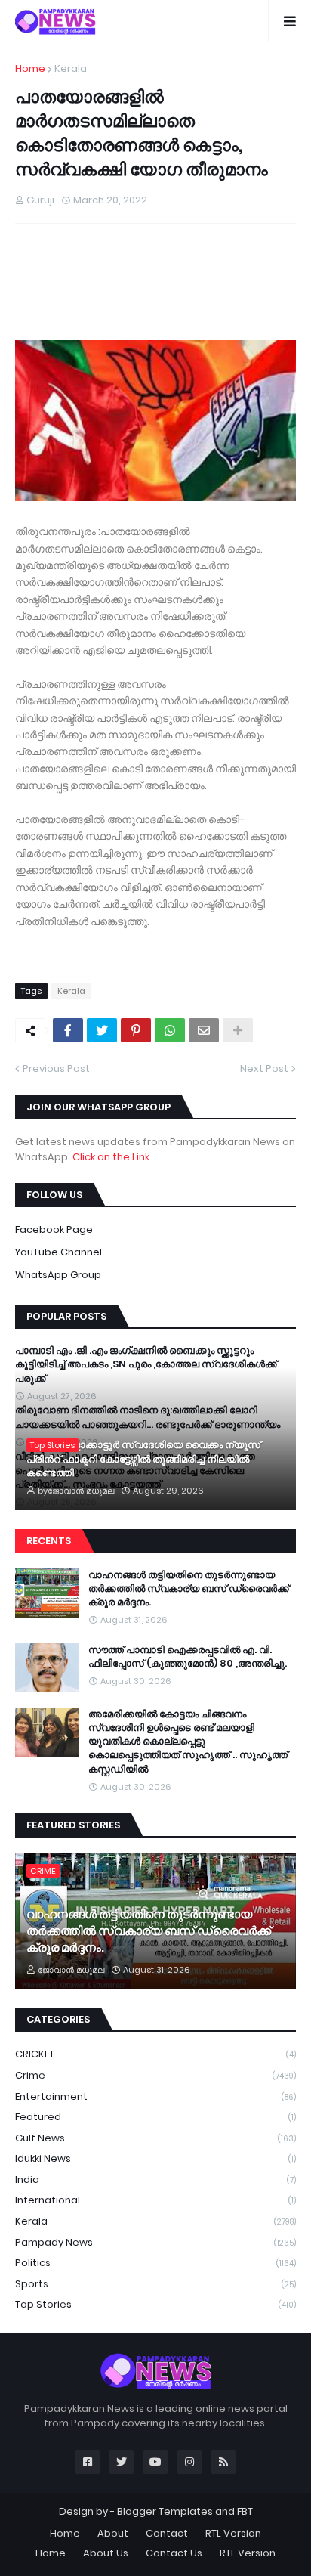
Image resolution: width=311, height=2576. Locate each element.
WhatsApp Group (58, 1275)
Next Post (264, 1068)
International (155, 2200)
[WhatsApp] (170, 1030)
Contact (167, 2533)
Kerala (71, 68)
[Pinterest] (136, 1030)
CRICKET (155, 2054)
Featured (155, 2117)
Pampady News (155, 2242)
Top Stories (155, 2304)
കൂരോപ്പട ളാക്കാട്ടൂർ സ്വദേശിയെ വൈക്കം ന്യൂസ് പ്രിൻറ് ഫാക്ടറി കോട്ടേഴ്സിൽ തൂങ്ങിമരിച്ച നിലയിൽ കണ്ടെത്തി (143, 1459)
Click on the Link (111, 1157)
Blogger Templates (165, 2511)
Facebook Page (54, 1229)
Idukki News (155, 2158)
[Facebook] (68, 1030)
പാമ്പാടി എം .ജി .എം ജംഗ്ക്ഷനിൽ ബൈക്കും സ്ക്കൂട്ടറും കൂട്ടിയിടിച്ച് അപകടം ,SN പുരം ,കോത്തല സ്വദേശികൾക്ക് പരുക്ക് (146, 1364)
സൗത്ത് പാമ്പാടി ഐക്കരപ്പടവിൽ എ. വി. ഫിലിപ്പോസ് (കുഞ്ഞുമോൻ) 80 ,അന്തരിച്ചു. (188, 1657)
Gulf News (155, 2138)
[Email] (204, 1030)
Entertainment (155, 2096)
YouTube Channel (59, 1252)
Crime (155, 2075)
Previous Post (56, 1068)
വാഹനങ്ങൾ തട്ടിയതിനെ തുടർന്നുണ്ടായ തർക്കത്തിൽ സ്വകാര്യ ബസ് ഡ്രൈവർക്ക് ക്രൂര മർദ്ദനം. (189, 1589)
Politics (155, 2263)
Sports (155, 2284)
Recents (49, 1541)
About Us (106, 2553)
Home (30, 68)
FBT (245, 2511)
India (155, 2180)
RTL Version (233, 2533)
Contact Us (174, 2553)
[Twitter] (102, 1030)
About (113, 2533)
